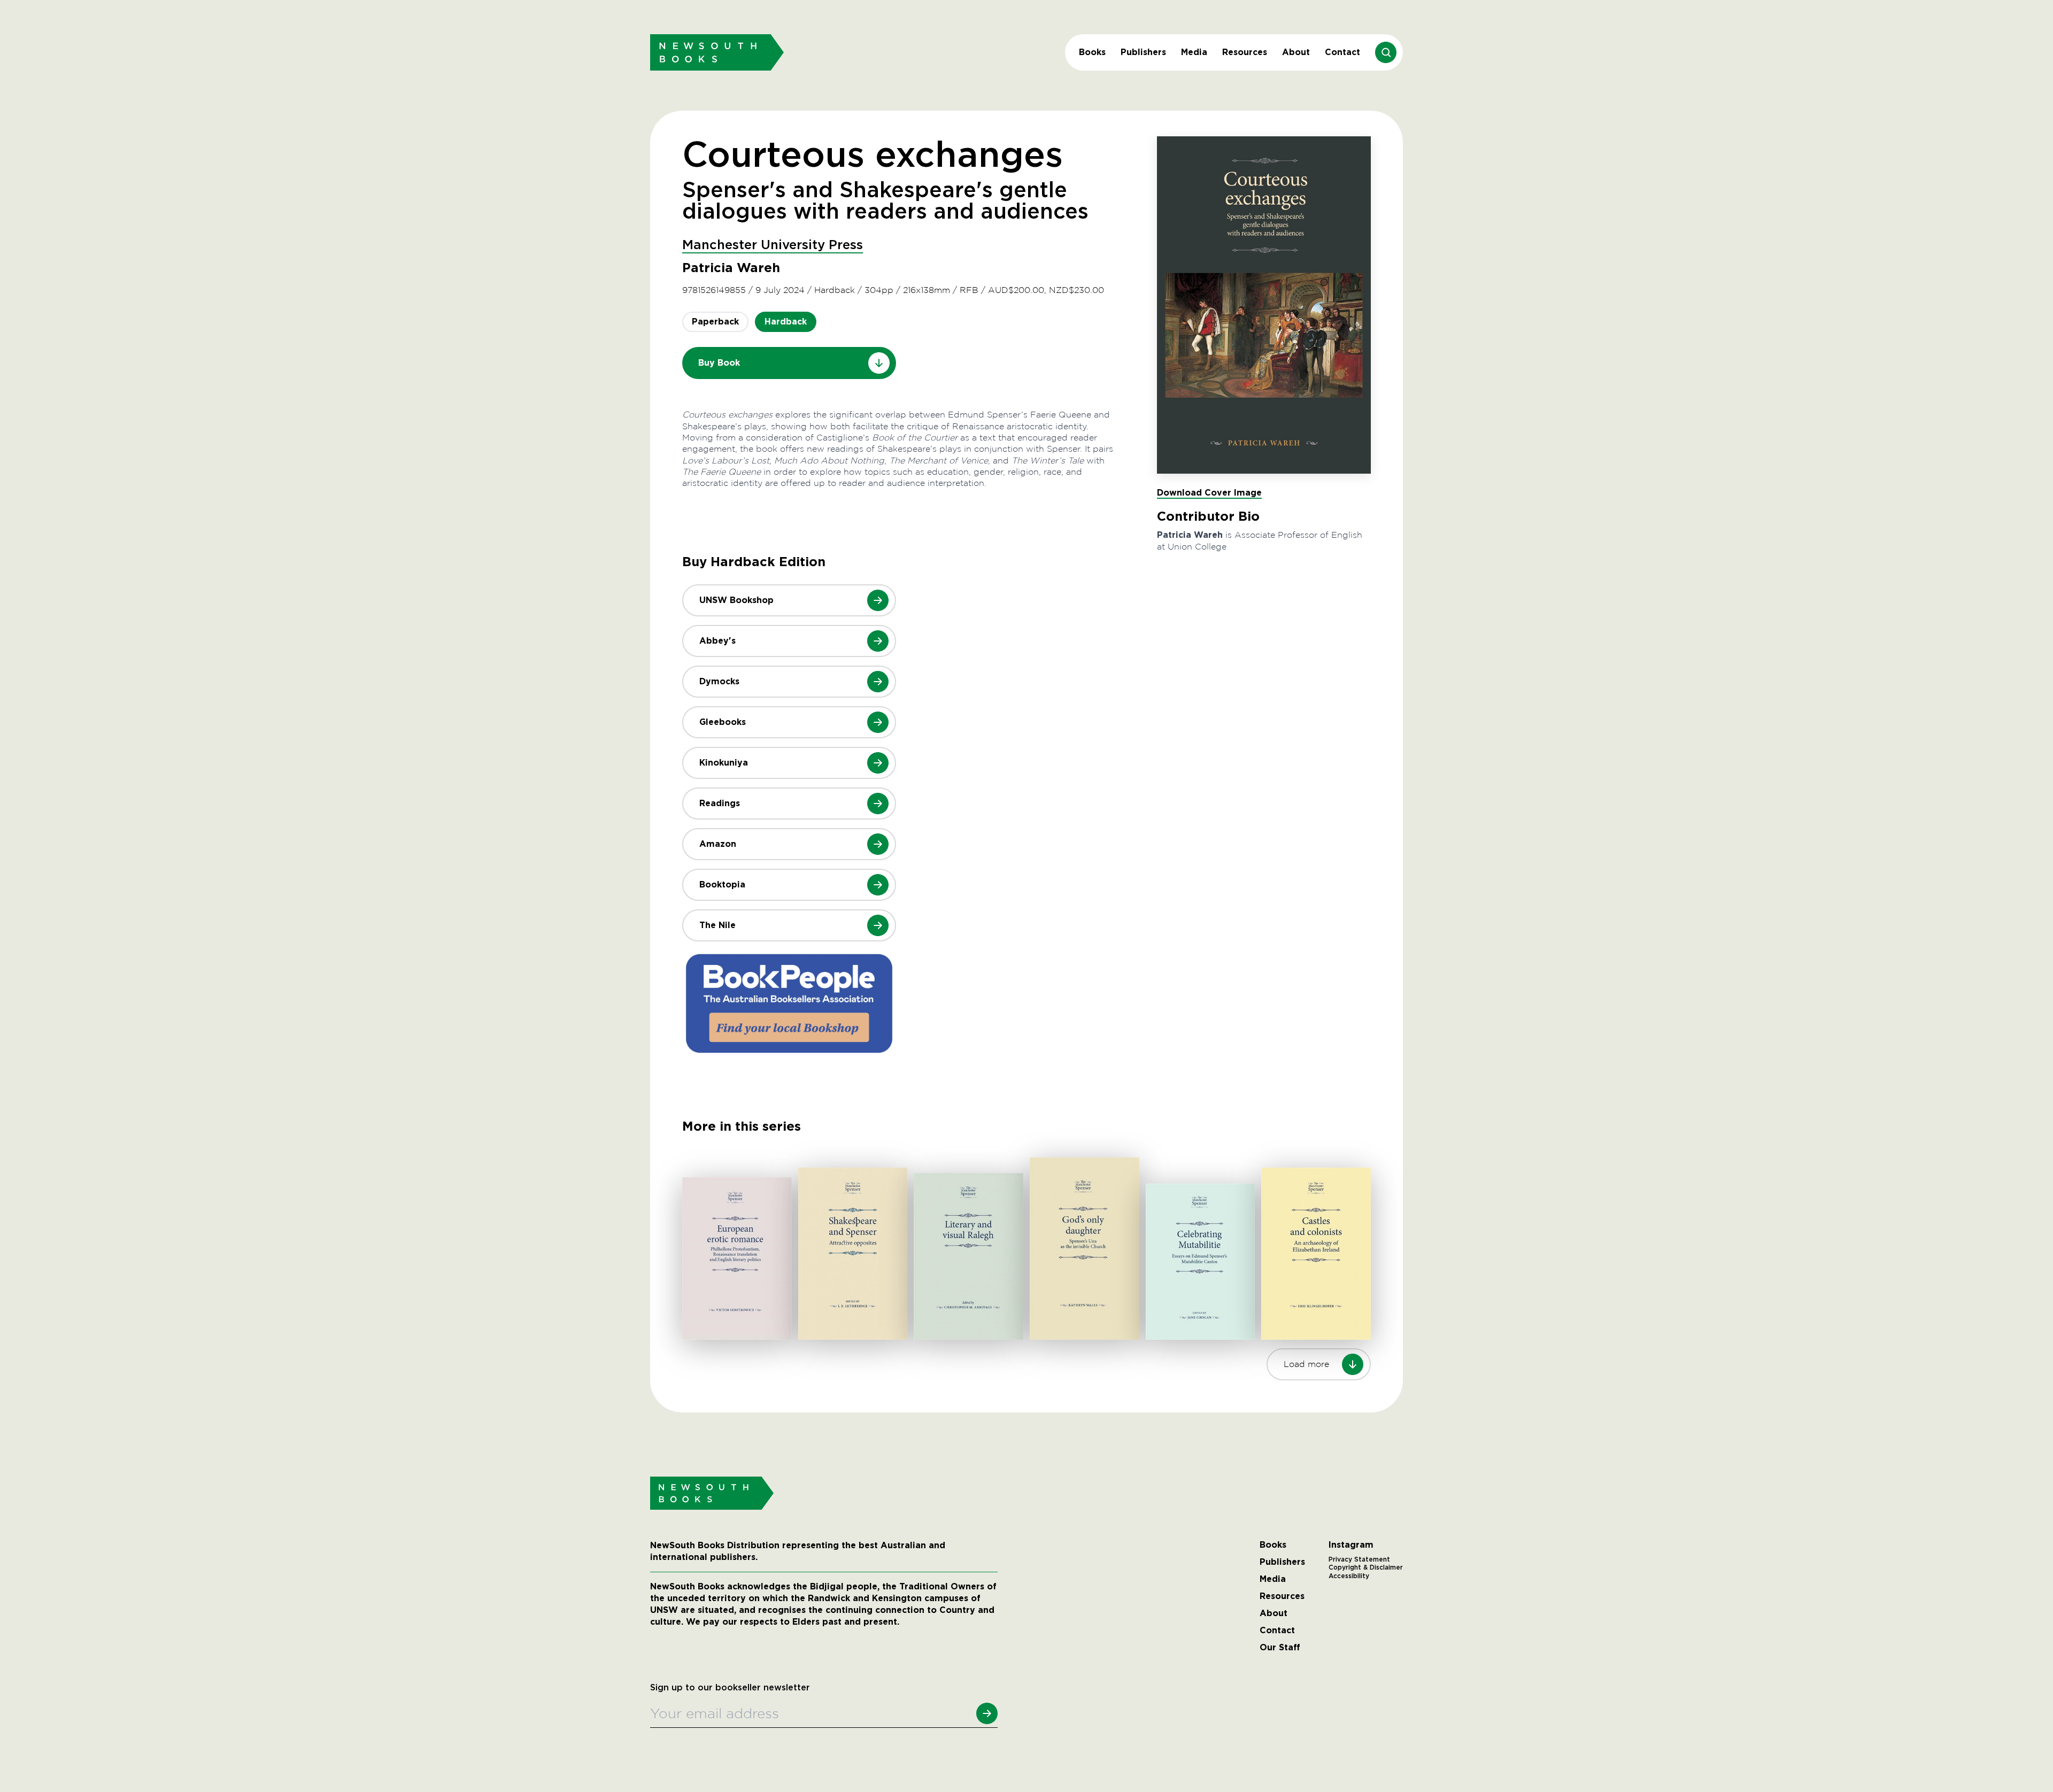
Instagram (1351, 1545)
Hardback (786, 322)
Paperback (715, 322)
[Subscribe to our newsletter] (987, 1713)
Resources (1245, 52)
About (1296, 52)
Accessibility (1349, 1576)
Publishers (1143, 52)
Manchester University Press (773, 245)
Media (1194, 52)
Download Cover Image (1209, 493)
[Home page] (717, 52)
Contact (1342, 52)
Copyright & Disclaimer (1366, 1567)
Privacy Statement (1359, 1559)
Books (1092, 52)
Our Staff (1280, 1648)
